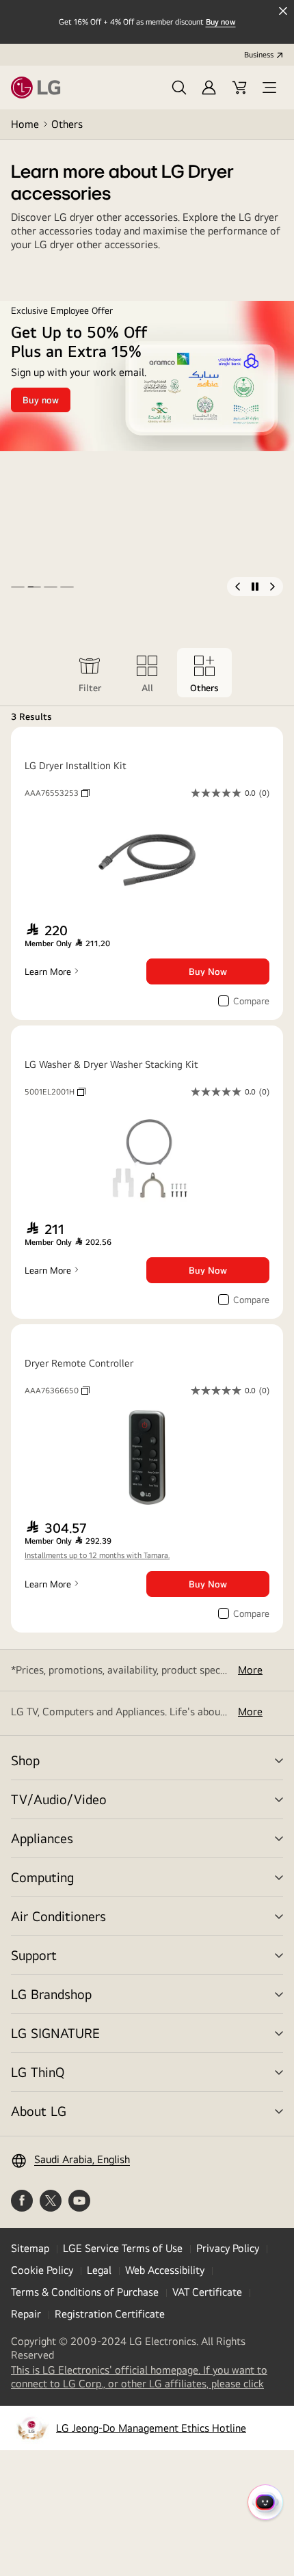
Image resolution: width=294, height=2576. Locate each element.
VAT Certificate (207, 2292)
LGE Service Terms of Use (123, 2248)
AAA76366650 (57, 1391)
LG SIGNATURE (55, 2033)
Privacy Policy (228, 2248)
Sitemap (30, 2248)
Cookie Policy (42, 2270)
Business (259, 55)
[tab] (90, 673)
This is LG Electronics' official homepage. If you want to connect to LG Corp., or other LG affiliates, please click (147, 2377)
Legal (99, 2270)
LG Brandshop (51, 1994)
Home (25, 124)
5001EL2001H (55, 1092)
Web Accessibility (165, 2270)
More (250, 1670)
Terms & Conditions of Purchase (85, 2292)
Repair (26, 2314)
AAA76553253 (57, 793)
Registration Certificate (110, 2314)
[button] (179, 88)
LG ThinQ (38, 2072)
